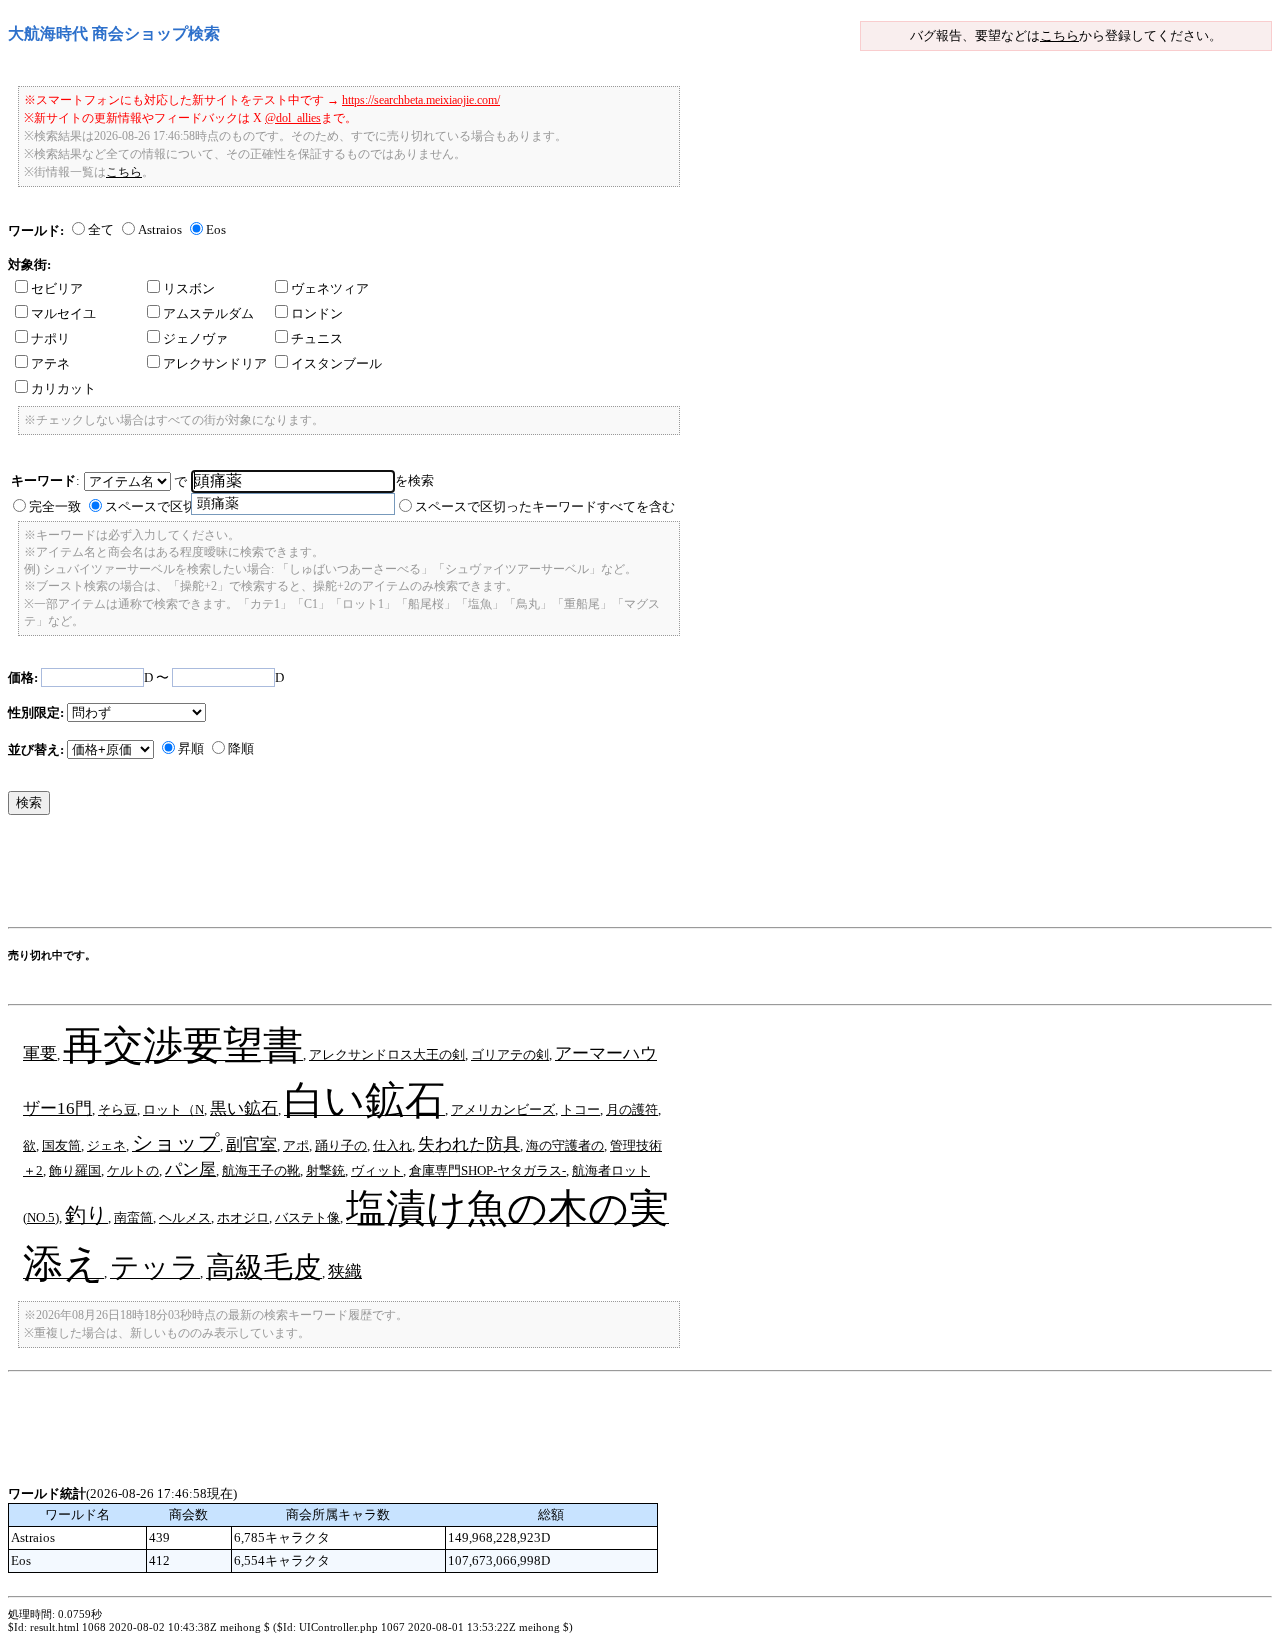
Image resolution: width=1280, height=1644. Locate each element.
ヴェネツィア (330, 288)
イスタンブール (336, 363)
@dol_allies (293, 118)
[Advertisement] (372, 876)
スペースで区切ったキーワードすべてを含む (545, 506)
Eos (216, 229)
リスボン (189, 288)
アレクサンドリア (215, 363)
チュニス (317, 338)
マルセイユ (63, 313)
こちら (1059, 35)
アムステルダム (208, 313)
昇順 (191, 748)
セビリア (57, 288)
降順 (241, 748)
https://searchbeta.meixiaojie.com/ (421, 100)
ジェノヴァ (195, 338)
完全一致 (55, 506)
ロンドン (317, 313)
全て (101, 229)
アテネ (50, 363)
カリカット (63, 388)
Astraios (160, 229)
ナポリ (50, 338)
